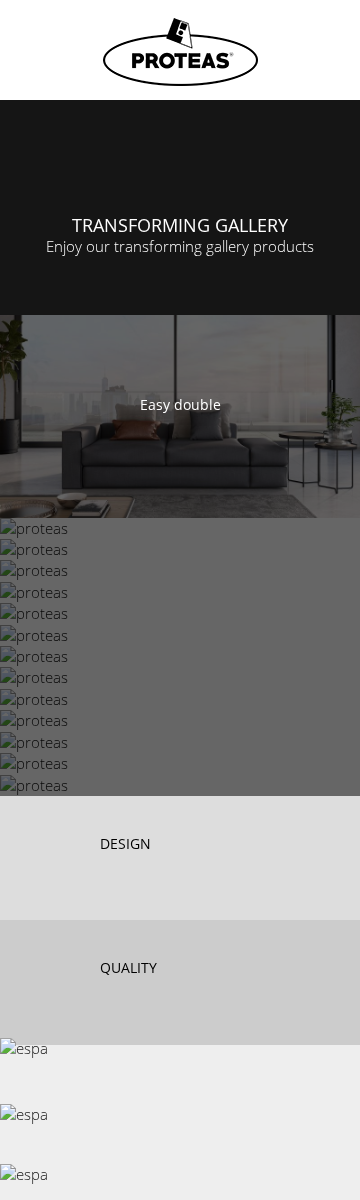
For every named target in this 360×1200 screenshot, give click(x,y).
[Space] (180, 549)
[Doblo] (180, 699)
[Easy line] (180, 613)
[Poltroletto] (180, 763)
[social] (27, 133)
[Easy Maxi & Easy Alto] (180, 677)
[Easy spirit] (180, 635)
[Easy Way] (180, 592)
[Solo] (180, 720)
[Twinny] (180, 528)
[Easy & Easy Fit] (180, 570)
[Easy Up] (180, 656)
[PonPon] (180, 785)
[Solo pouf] (180, 742)
